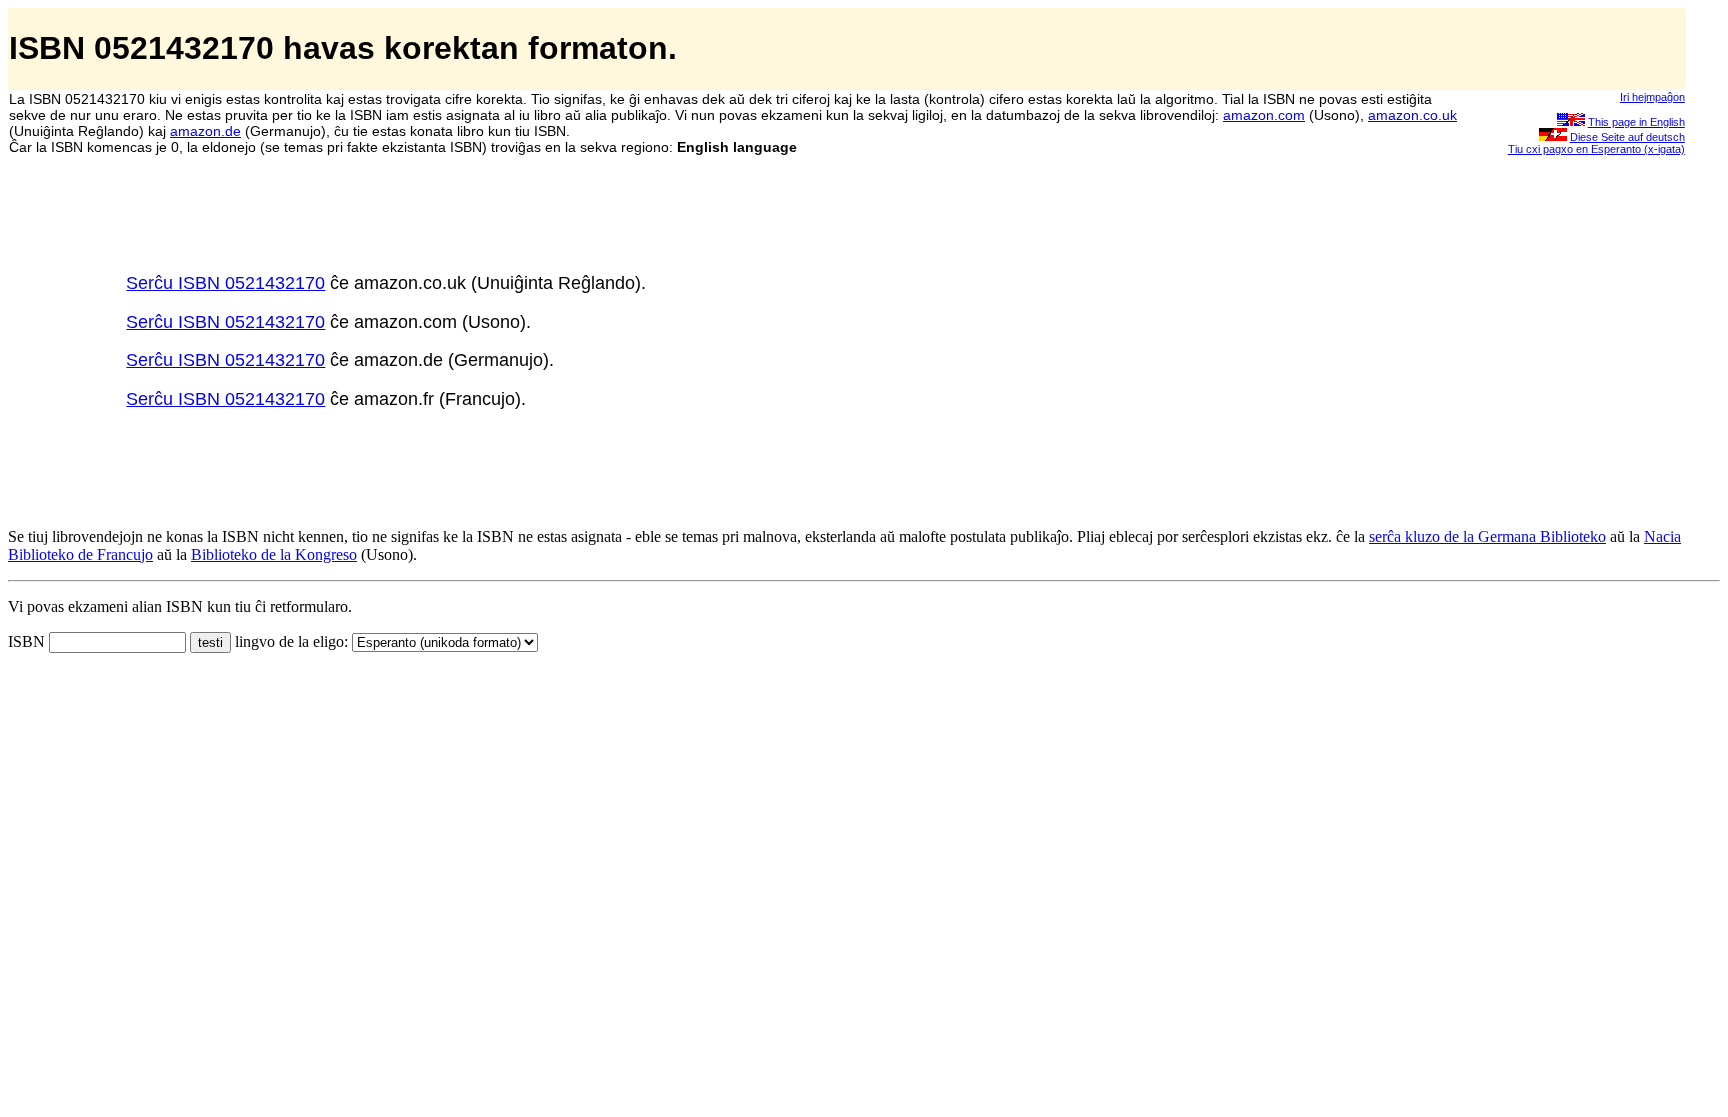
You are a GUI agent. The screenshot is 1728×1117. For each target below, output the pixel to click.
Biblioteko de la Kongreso (274, 554)
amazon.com (1264, 115)
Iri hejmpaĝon (1652, 97)
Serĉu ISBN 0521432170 (225, 283)
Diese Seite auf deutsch (1627, 137)
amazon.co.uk (1412, 115)
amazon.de (205, 131)
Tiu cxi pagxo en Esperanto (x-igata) (1596, 149)
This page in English (1636, 122)
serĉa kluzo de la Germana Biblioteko (1487, 536)
